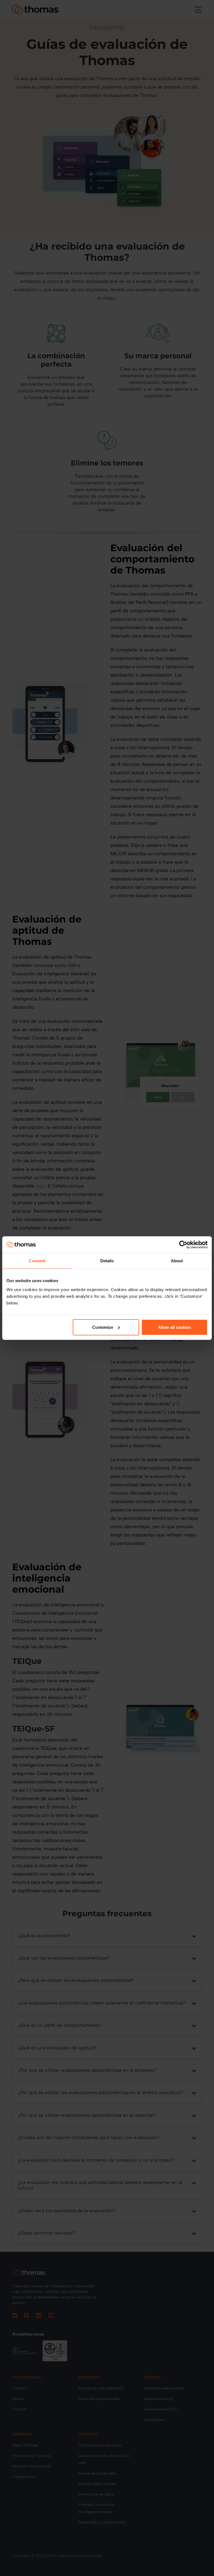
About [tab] (177, 1261)
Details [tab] (107, 1261)
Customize (103, 1327)
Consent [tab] (37, 1261)
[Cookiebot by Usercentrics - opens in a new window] (183, 1245)
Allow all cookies (174, 1327)
